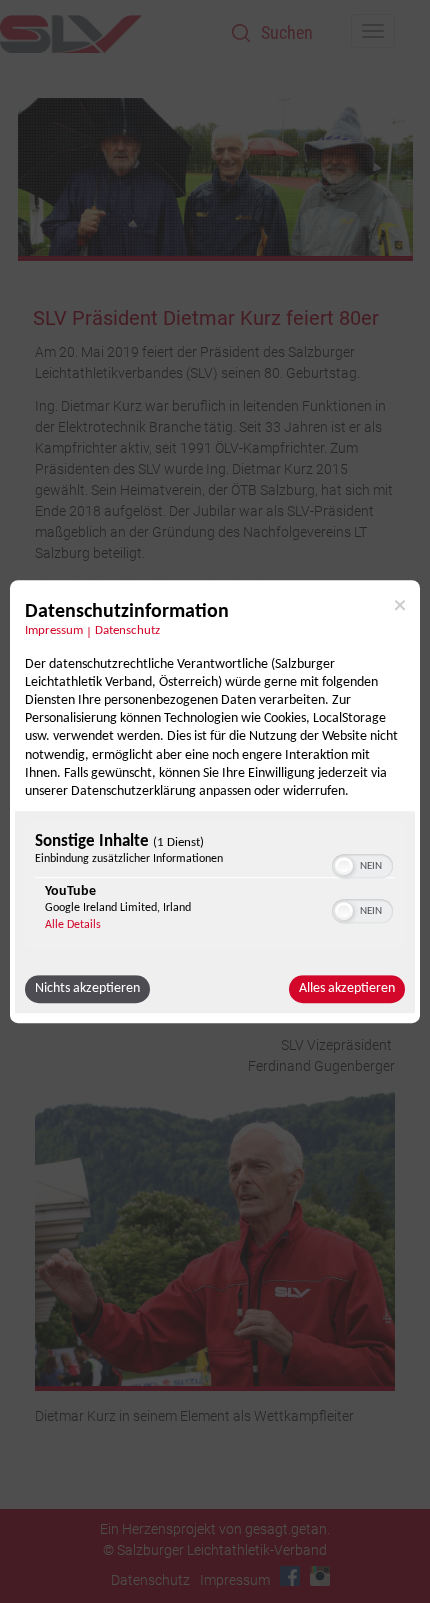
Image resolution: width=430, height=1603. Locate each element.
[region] (215, 887)
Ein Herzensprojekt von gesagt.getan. (215, 1529)
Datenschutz (127, 631)
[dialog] (215, 802)
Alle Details (73, 925)
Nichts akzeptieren (87, 988)
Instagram (320, 1576)
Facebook (290, 1576)
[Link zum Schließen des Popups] (400, 605)
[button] (344, 866)
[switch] (362, 864)
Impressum (54, 631)
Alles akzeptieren (347, 988)
